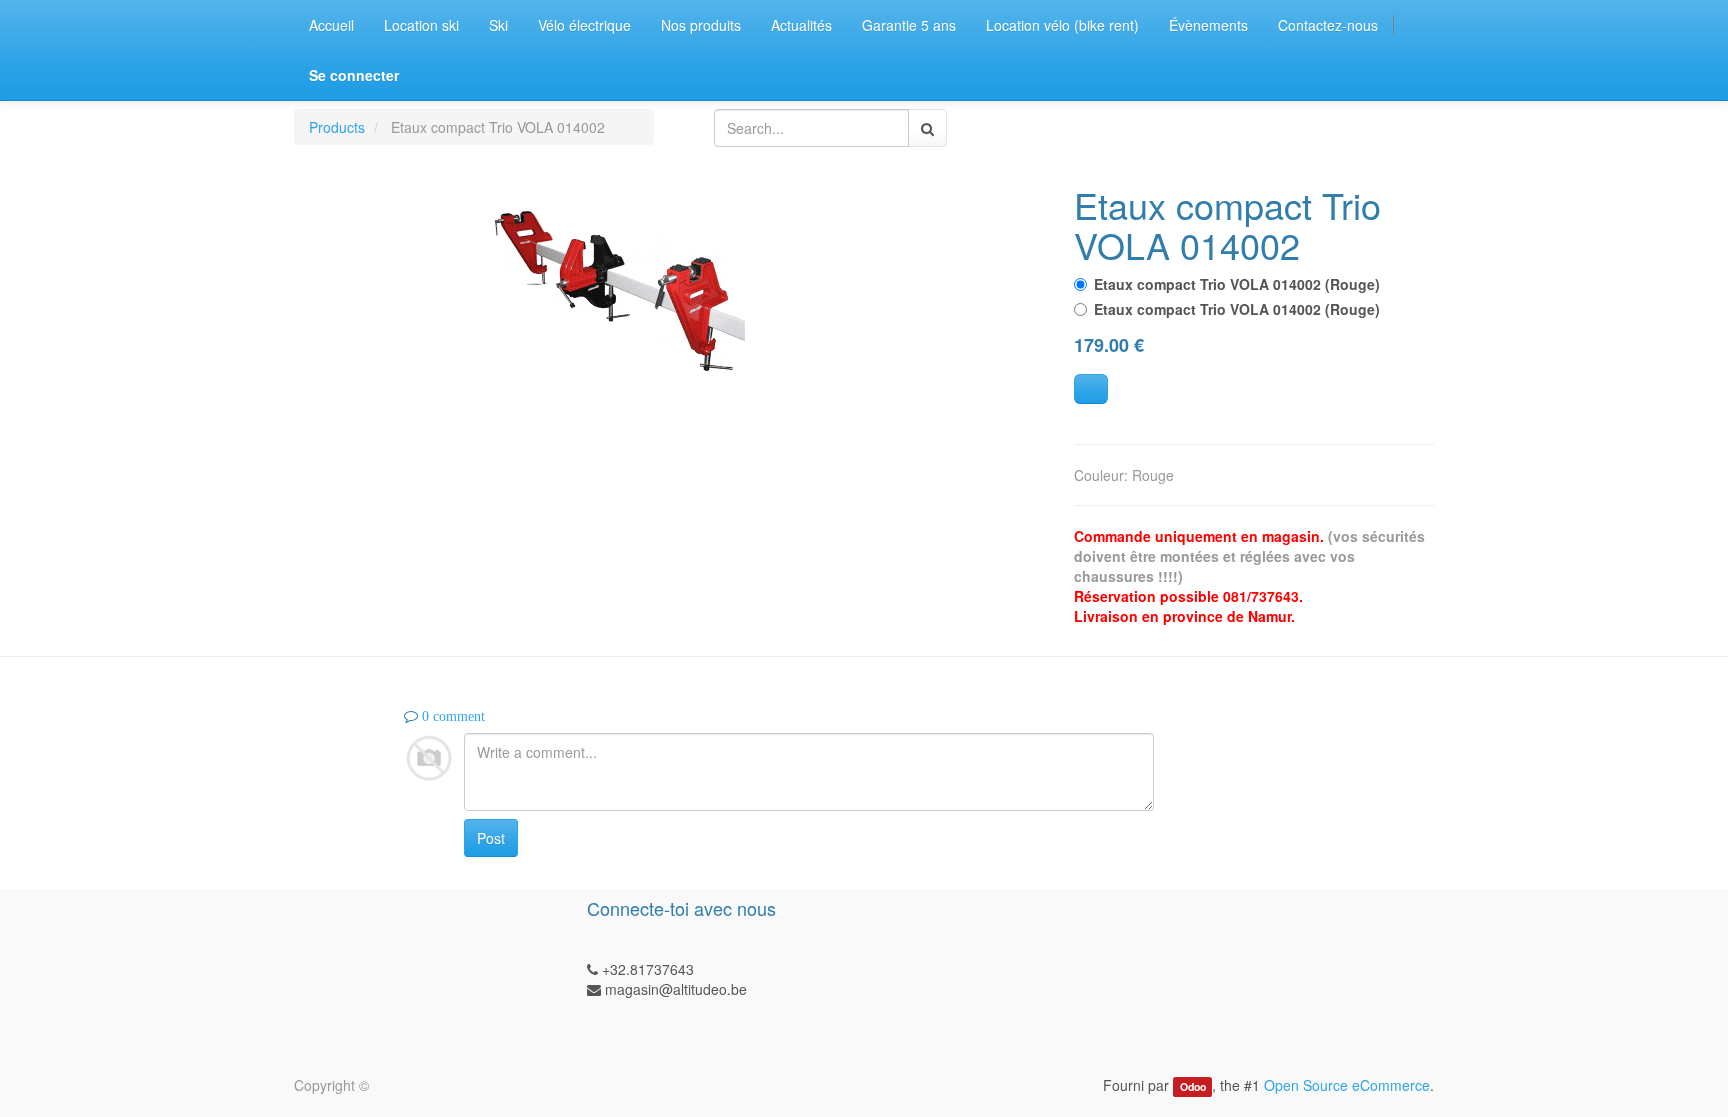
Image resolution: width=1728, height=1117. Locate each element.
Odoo (1193, 1086)
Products (337, 127)
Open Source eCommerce (1347, 1085)
